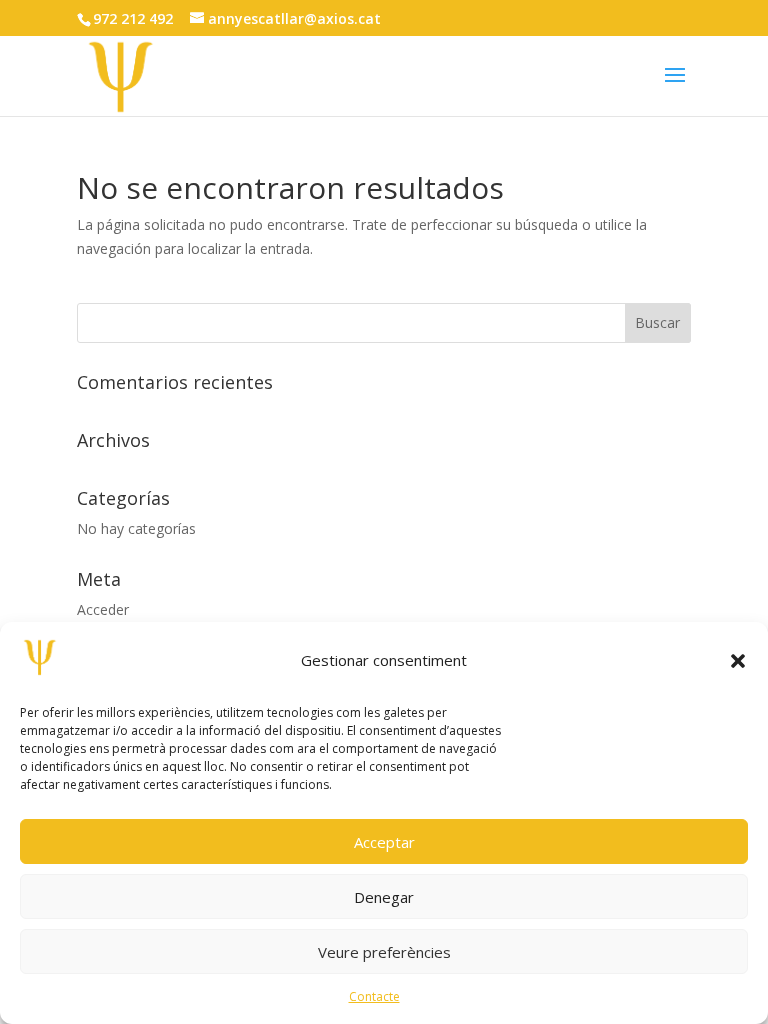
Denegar (384, 897)
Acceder (103, 609)
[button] (738, 661)
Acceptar (384, 842)
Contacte (374, 996)
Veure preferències (384, 952)
